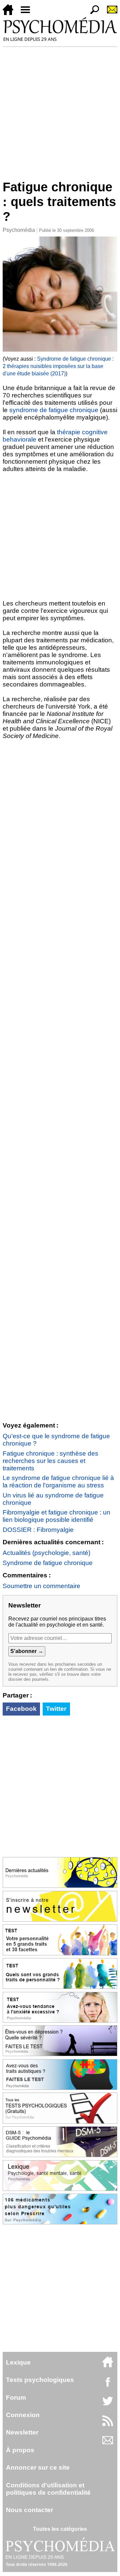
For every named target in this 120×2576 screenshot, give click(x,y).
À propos (20, 2450)
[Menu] (28, 13)
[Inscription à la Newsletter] (109, 13)
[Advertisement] (60, 110)
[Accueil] (11, 13)
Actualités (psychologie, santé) (46, 1553)
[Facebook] (108, 2385)
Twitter (56, 1709)
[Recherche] (92, 13)
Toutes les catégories (60, 2529)
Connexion (23, 2415)
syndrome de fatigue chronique (54, 410)
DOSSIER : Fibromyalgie (38, 1530)
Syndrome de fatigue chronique (48, 1563)
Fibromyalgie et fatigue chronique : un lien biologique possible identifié (56, 1516)
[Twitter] (108, 2405)
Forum (16, 2398)
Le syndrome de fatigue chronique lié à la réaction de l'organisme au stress (58, 1482)
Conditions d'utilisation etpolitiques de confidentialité (48, 2489)
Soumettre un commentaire (41, 1586)
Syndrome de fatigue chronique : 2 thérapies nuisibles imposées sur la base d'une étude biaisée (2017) (58, 366)
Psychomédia (19, 230)
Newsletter (22, 2432)
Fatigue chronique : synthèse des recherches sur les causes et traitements (50, 1461)
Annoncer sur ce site (38, 2467)
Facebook (21, 1709)
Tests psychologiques (40, 2380)
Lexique (18, 2362)
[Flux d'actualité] (108, 2424)
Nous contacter (29, 2510)
